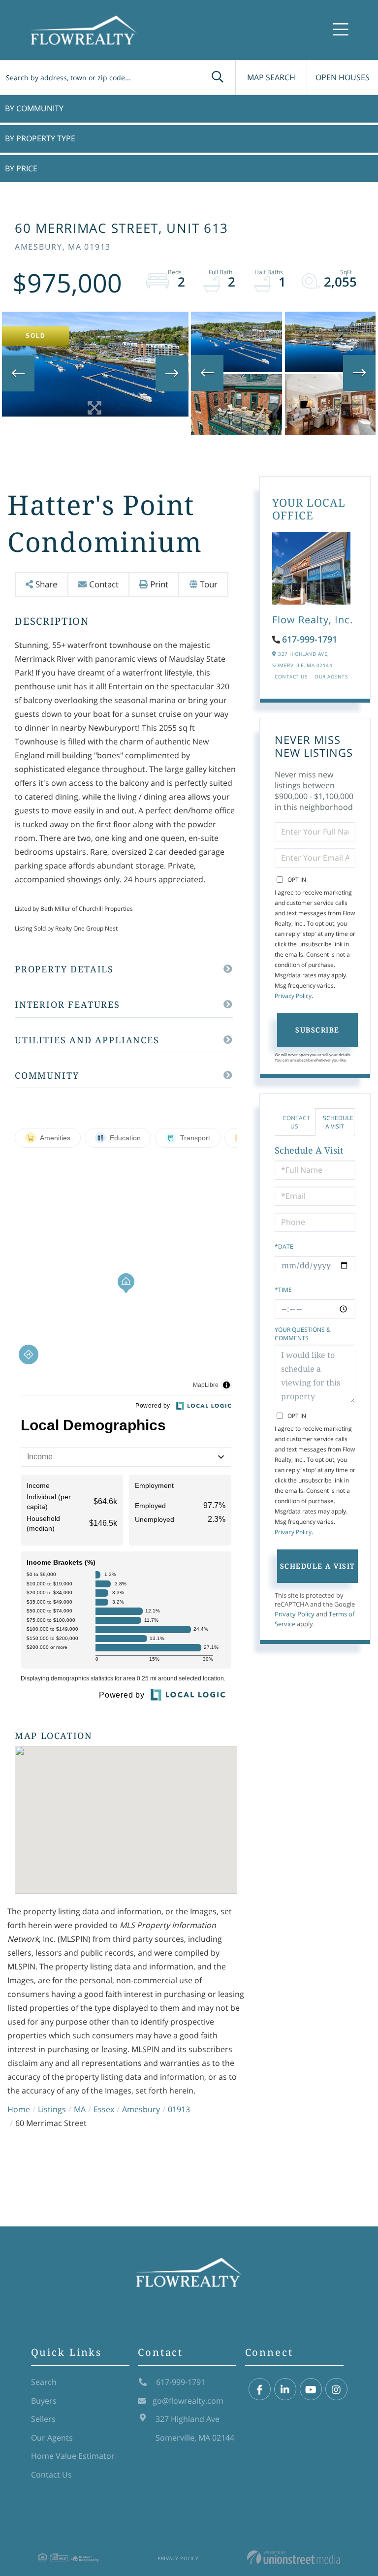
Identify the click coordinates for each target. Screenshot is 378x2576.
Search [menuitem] (44, 2382)
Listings (52, 2109)
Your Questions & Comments (303, 1334)
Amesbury (141, 2109)
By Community (34, 108)
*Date (284, 1246)
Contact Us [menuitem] (51, 2475)
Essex (104, 2109)
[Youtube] (311, 2390)
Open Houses (343, 77)
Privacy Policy (293, 996)
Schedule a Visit (338, 1122)
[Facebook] (260, 2390)
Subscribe (317, 1030)
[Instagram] (336, 2390)
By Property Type (40, 138)
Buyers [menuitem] (44, 2401)
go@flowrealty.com (188, 2401)
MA (80, 2109)
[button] (218, 77)
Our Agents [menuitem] (52, 2438)
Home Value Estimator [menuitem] (73, 2456)
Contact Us (291, 676)
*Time (283, 1290)
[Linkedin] (285, 2390)
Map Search (271, 77)
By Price (21, 168)
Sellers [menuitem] (43, 2419)
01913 (179, 2109)
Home (19, 2109)
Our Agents (331, 676)
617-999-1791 (310, 639)
